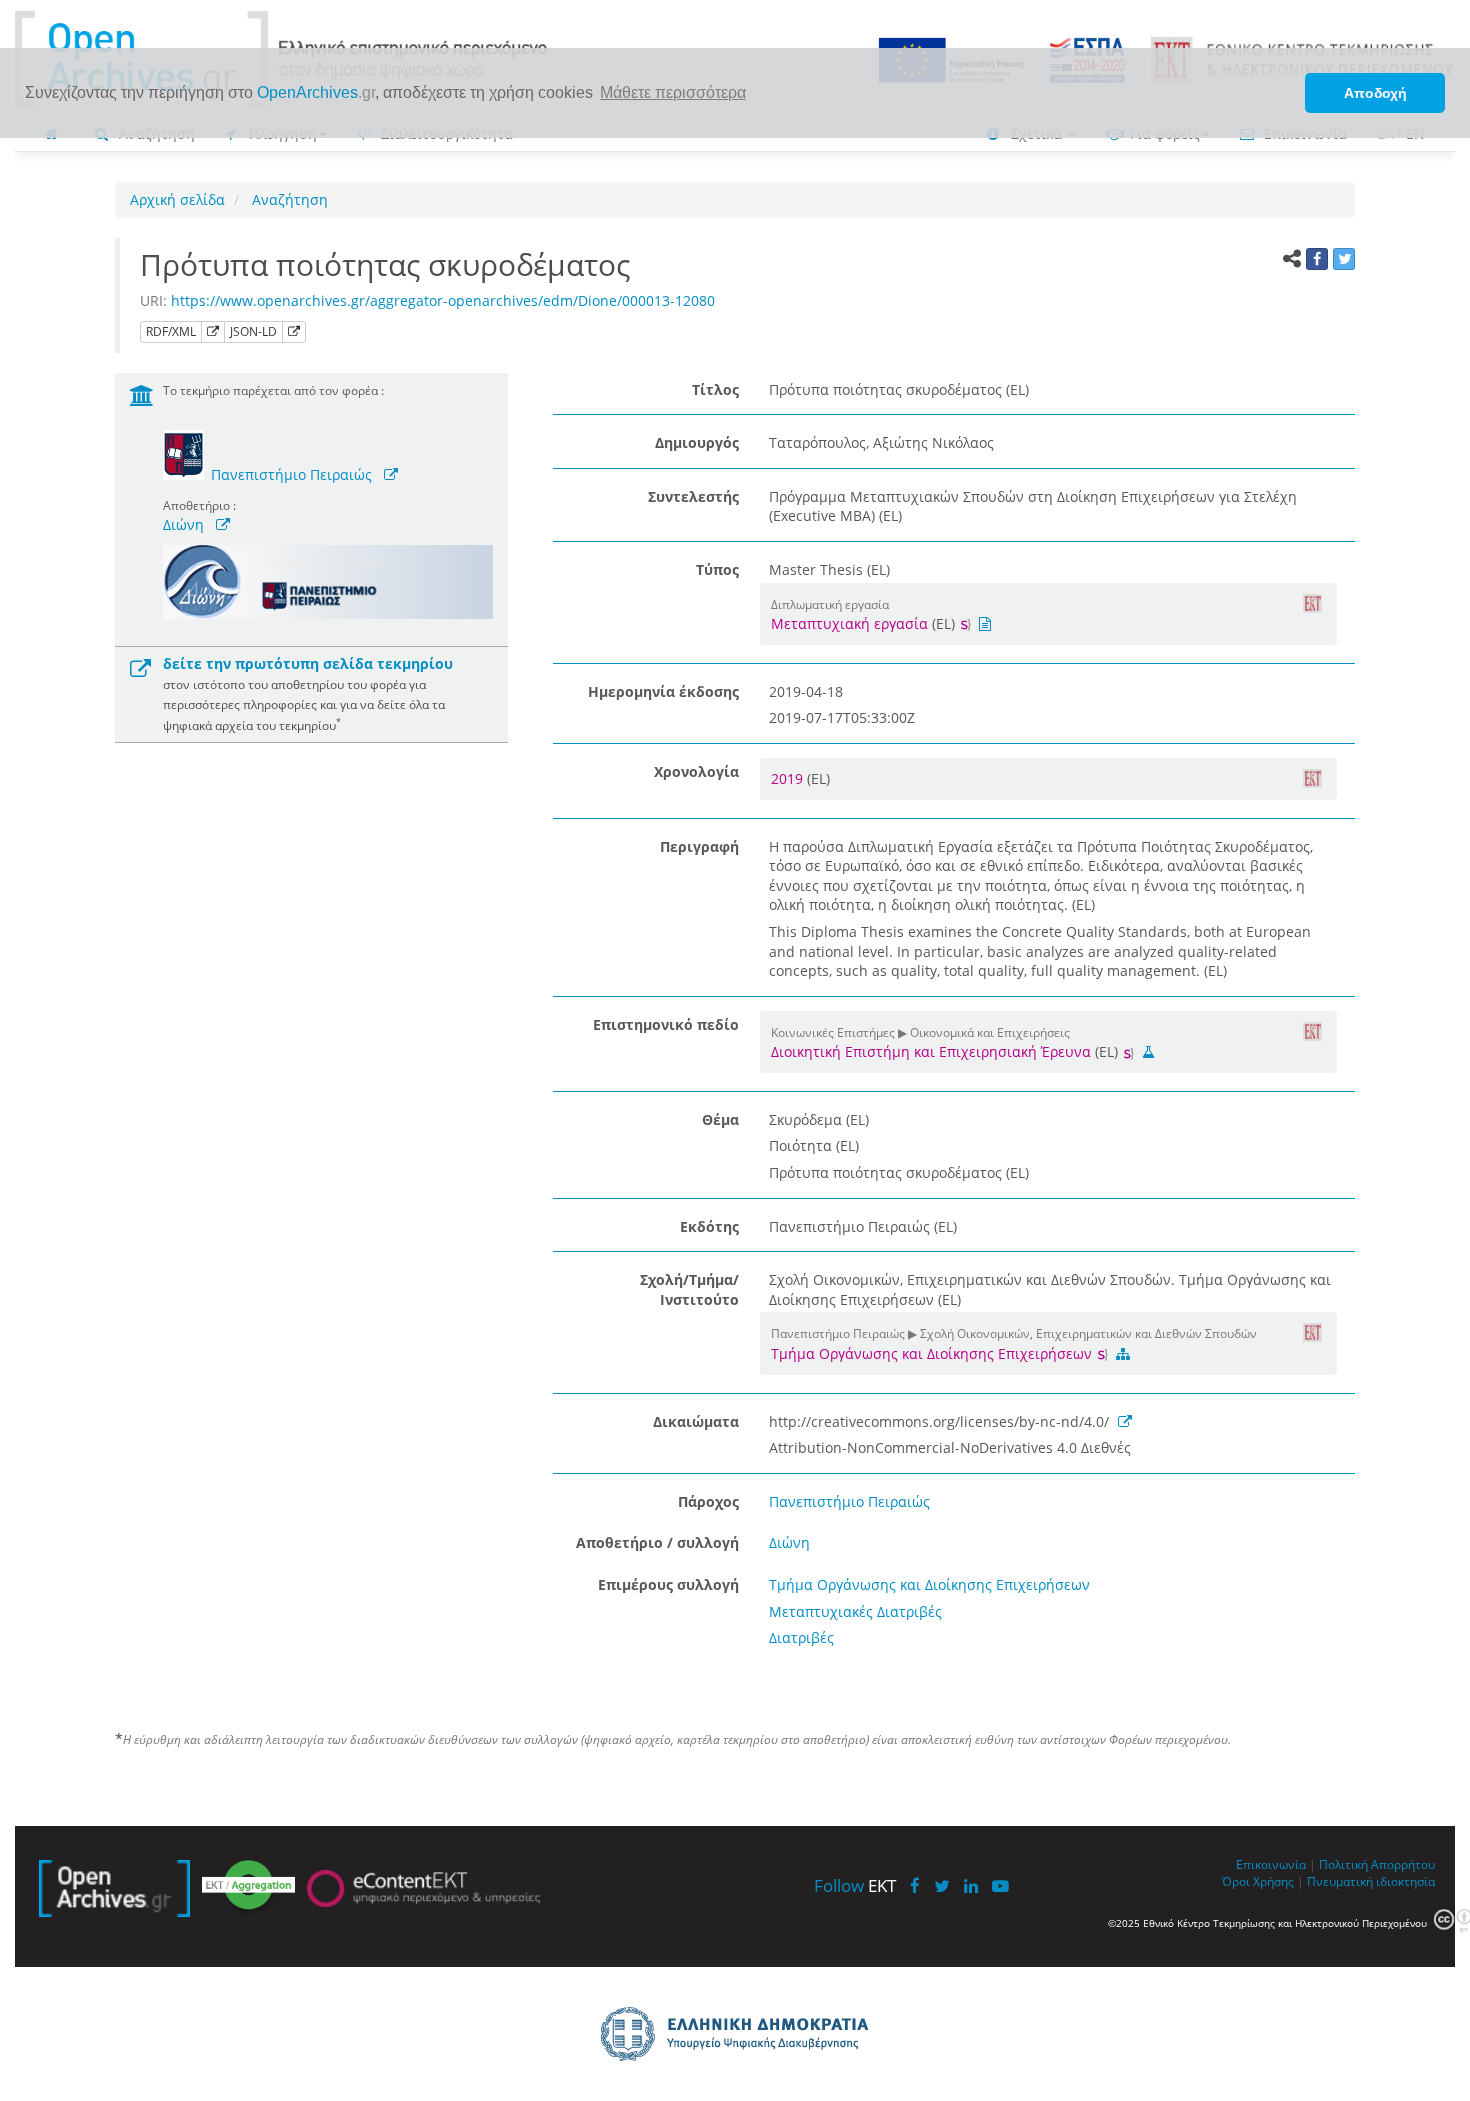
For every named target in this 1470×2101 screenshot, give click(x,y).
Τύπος (717, 569)
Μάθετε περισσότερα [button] (673, 92)
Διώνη (183, 524)
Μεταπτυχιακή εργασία (849, 623)
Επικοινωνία (1271, 1864)
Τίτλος (715, 389)
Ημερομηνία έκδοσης (663, 691)
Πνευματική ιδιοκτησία (1371, 1881)
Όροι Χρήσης (1258, 1881)
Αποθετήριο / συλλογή (657, 1542)
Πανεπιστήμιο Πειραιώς (291, 474)
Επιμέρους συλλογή (668, 1584)
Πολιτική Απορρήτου (1377, 1864)
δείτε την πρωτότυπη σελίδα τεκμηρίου (308, 663)
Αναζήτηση (288, 199)
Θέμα (720, 1119)
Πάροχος (708, 1501)
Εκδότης (709, 1226)
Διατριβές (801, 1637)
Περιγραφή (699, 846)
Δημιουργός (697, 442)
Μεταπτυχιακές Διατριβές (855, 1611)
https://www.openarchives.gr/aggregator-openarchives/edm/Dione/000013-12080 (443, 300)
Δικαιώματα (696, 1421)
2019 (789, 778)
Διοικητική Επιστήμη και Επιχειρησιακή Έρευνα (931, 1051)
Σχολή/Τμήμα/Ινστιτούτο (689, 1289)
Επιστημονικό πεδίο (666, 1024)
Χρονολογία (696, 771)
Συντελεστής (693, 496)
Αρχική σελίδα (177, 199)
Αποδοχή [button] (1375, 93)
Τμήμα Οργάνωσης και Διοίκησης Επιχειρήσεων (933, 1353)
